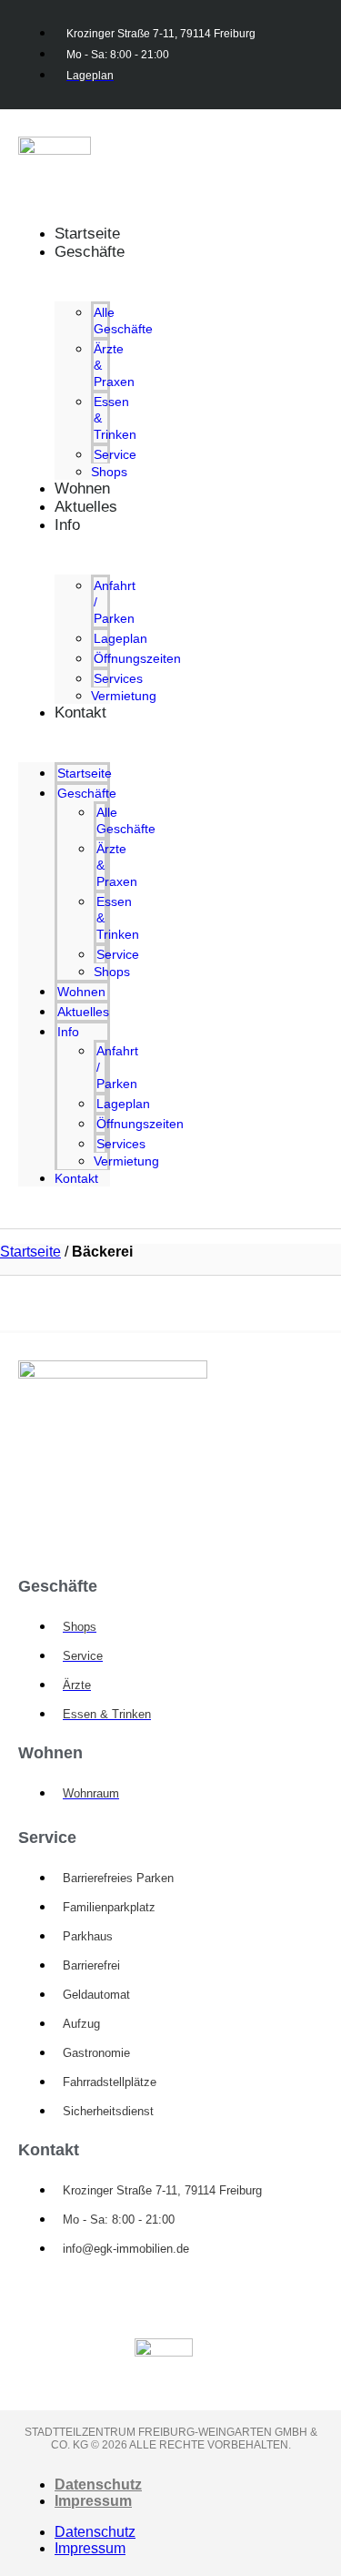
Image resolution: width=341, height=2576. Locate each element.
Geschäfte (90, 252)
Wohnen (81, 992)
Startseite (85, 773)
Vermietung (124, 696)
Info (67, 525)
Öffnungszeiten (137, 658)
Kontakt (80, 713)
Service (115, 454)
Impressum (93, 2501)
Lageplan (120, 638)
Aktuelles (86, 507)
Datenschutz (98, 2484)
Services (118, 678)
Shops (112, 972)
